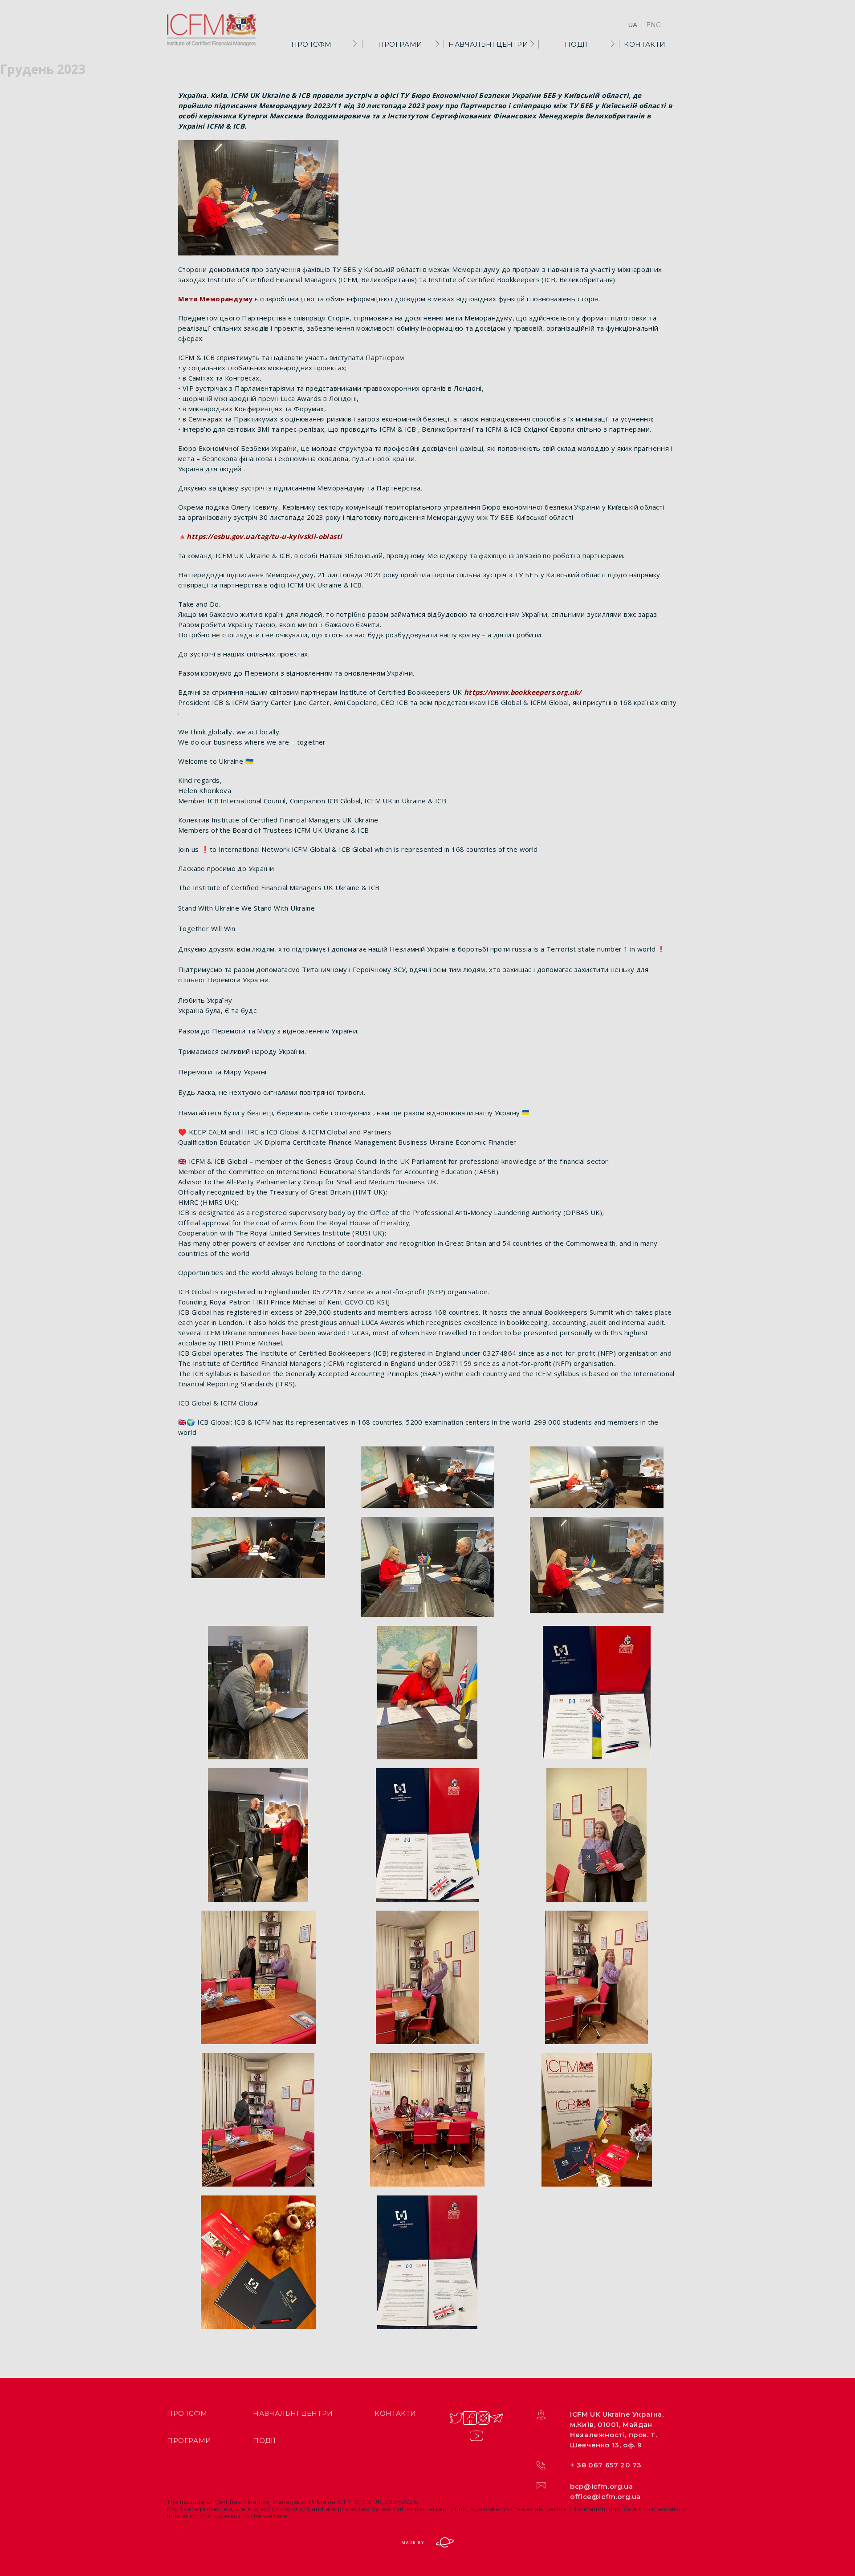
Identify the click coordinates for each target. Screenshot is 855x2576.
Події (576, 44)
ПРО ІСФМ (311, 44)
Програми (400, 44)
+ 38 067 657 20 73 (606, 2465)
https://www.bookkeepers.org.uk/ (523, 692)
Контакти (645, 44)
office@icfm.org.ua (605, 2497)
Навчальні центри (489, 44)
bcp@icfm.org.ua (601, 2486)
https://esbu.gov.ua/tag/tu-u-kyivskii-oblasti (264, 536)
